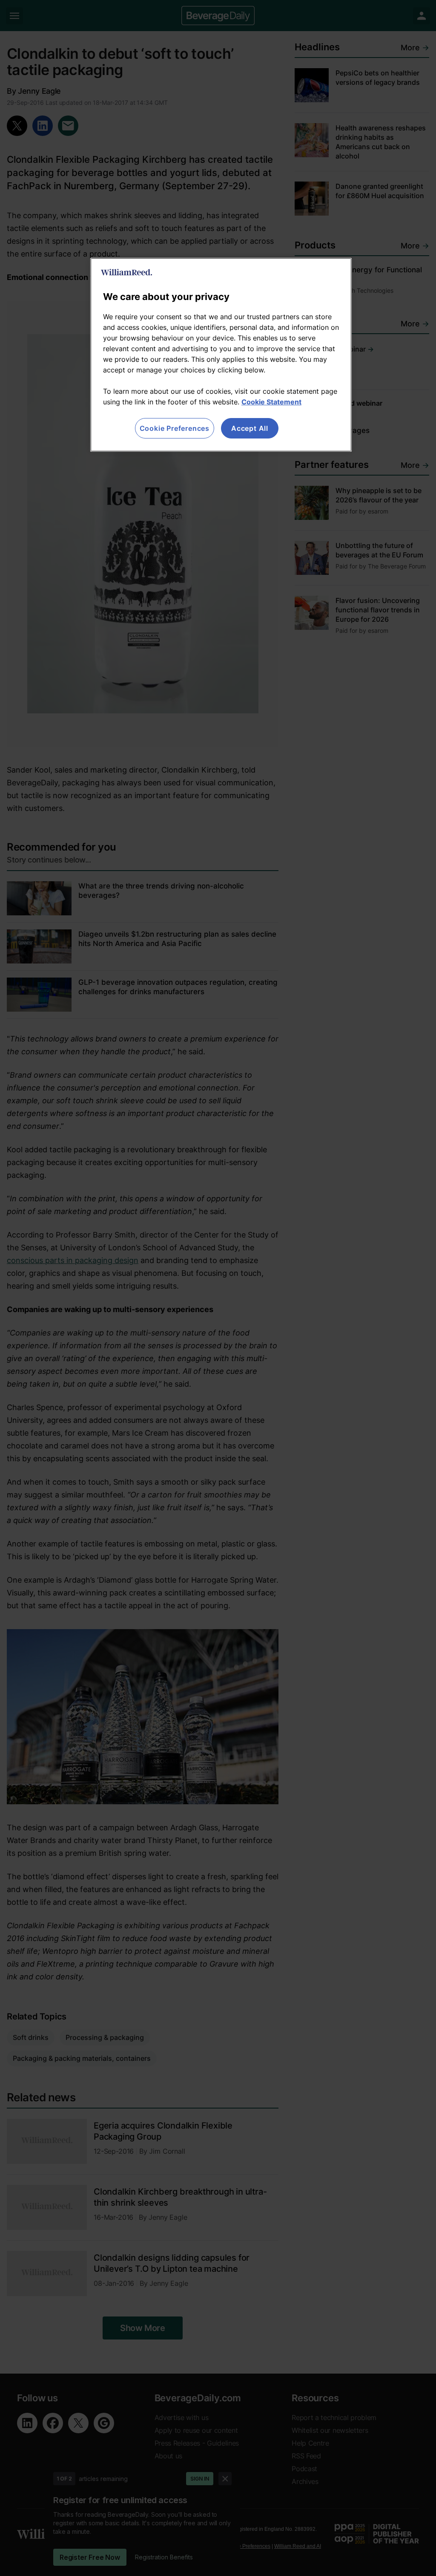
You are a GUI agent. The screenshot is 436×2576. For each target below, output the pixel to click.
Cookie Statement (271, 402)
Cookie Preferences (175, 428)
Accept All (250, 428)
